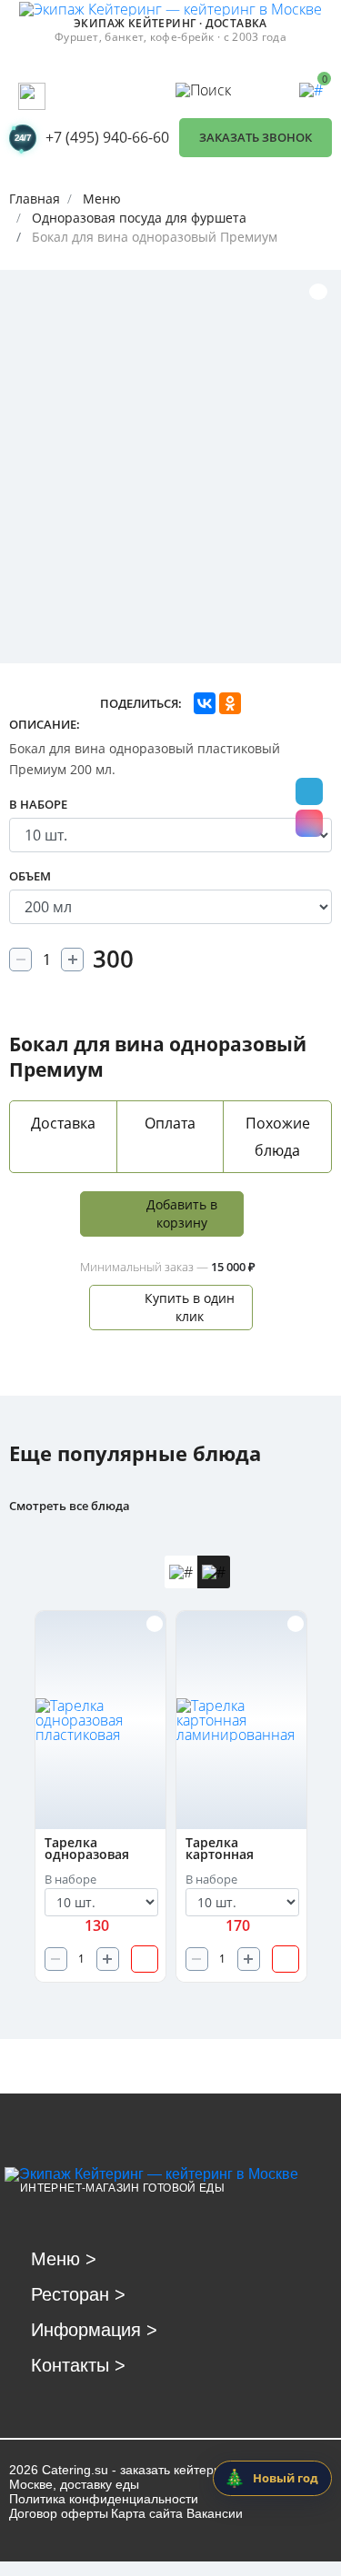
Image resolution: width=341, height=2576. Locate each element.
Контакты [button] (78, 2365)
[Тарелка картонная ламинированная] (242, 1720)
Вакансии (215, 2513)
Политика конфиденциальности (104, 2499)
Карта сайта (147, 2513)
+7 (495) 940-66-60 (107, 137)
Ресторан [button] (78, 2294)
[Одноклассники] (230, 703)
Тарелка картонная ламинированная (241, 1849)
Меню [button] (64, 2259)
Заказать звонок (256, 137)
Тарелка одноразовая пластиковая (87, 1849)
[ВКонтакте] (205, 703)
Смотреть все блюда (70, 1506)
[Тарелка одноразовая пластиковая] (101, 1720)
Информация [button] (94, 2330)
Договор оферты (59, 2513)
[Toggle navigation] (32, 96)
